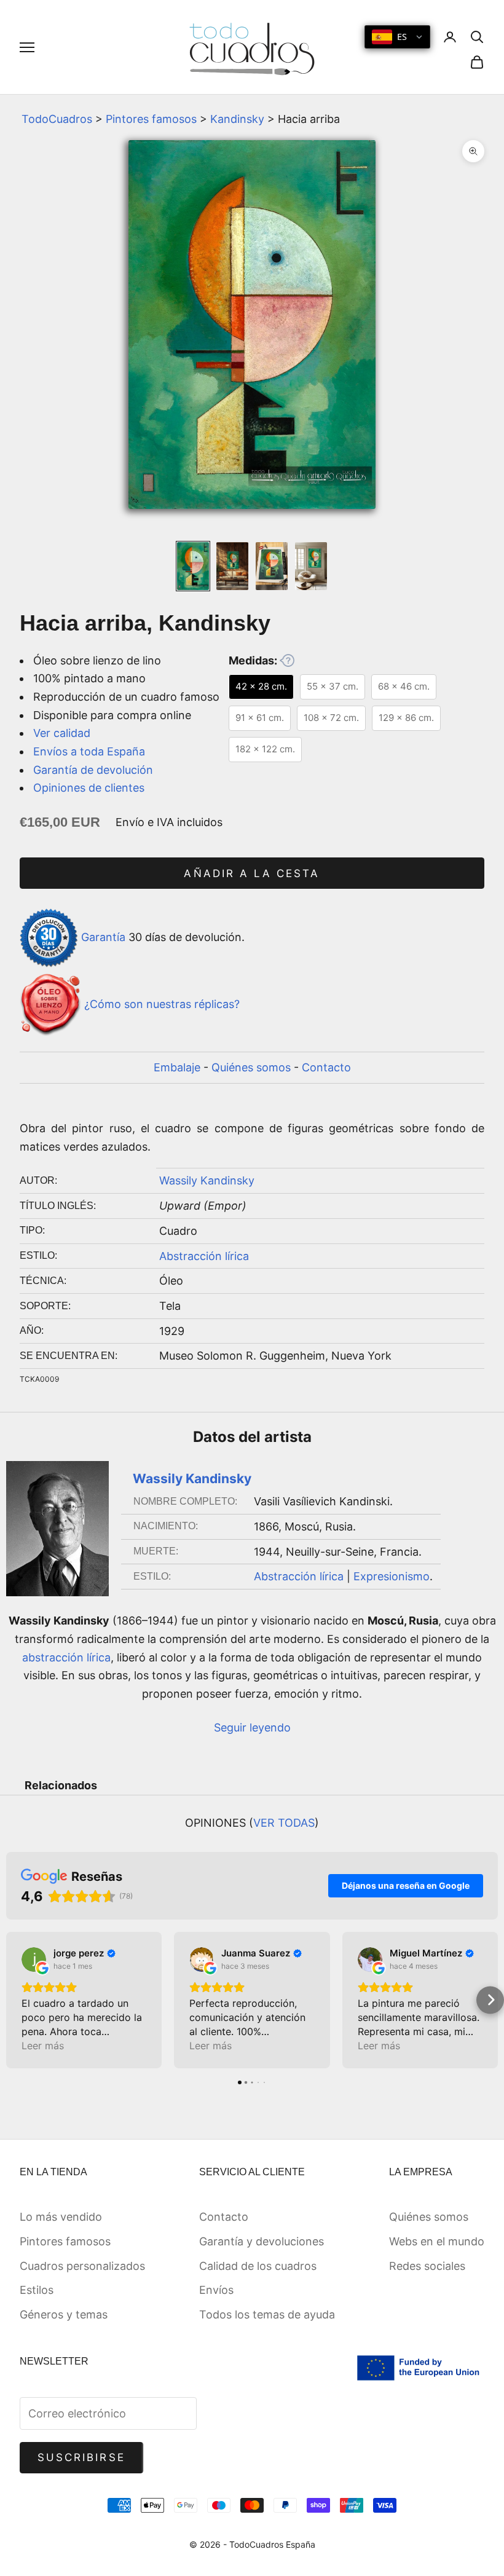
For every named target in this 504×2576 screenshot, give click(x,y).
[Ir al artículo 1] (193, 566)
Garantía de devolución (93, 770)
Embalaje (177, 1067)
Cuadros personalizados (82, 2266)
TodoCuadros (57, 119)
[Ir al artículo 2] (232, 566)
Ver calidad (62, 733)
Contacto (326, 1067)
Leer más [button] (43, 2046)
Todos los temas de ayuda (267, 2314)
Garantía (103, 937)
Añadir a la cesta (252, 873)
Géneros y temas (64, 2314)
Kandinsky (237, 119)
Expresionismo (392, 1576)
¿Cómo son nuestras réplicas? (162, 1004)
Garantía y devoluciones (262, 2241)
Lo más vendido (61, 2217)
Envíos (216, 2290)
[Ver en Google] (34, 1960)
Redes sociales (427, 2266)
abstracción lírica (66, 1657)
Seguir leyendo (252, 1727)
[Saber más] (287, 660)
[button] (14, 2000)
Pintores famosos (151, 119)
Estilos (37, 2290)
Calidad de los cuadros (258, 2266)
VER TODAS (284, 1823)
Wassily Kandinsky (207, 1180)
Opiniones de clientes (89, 788)
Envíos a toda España (89, 751)
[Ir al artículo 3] (272, 566)
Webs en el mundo (437, 2241)
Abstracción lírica (204, 1256)
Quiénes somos (251, 1067)
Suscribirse (81, 2457)
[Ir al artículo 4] (311, 566)
